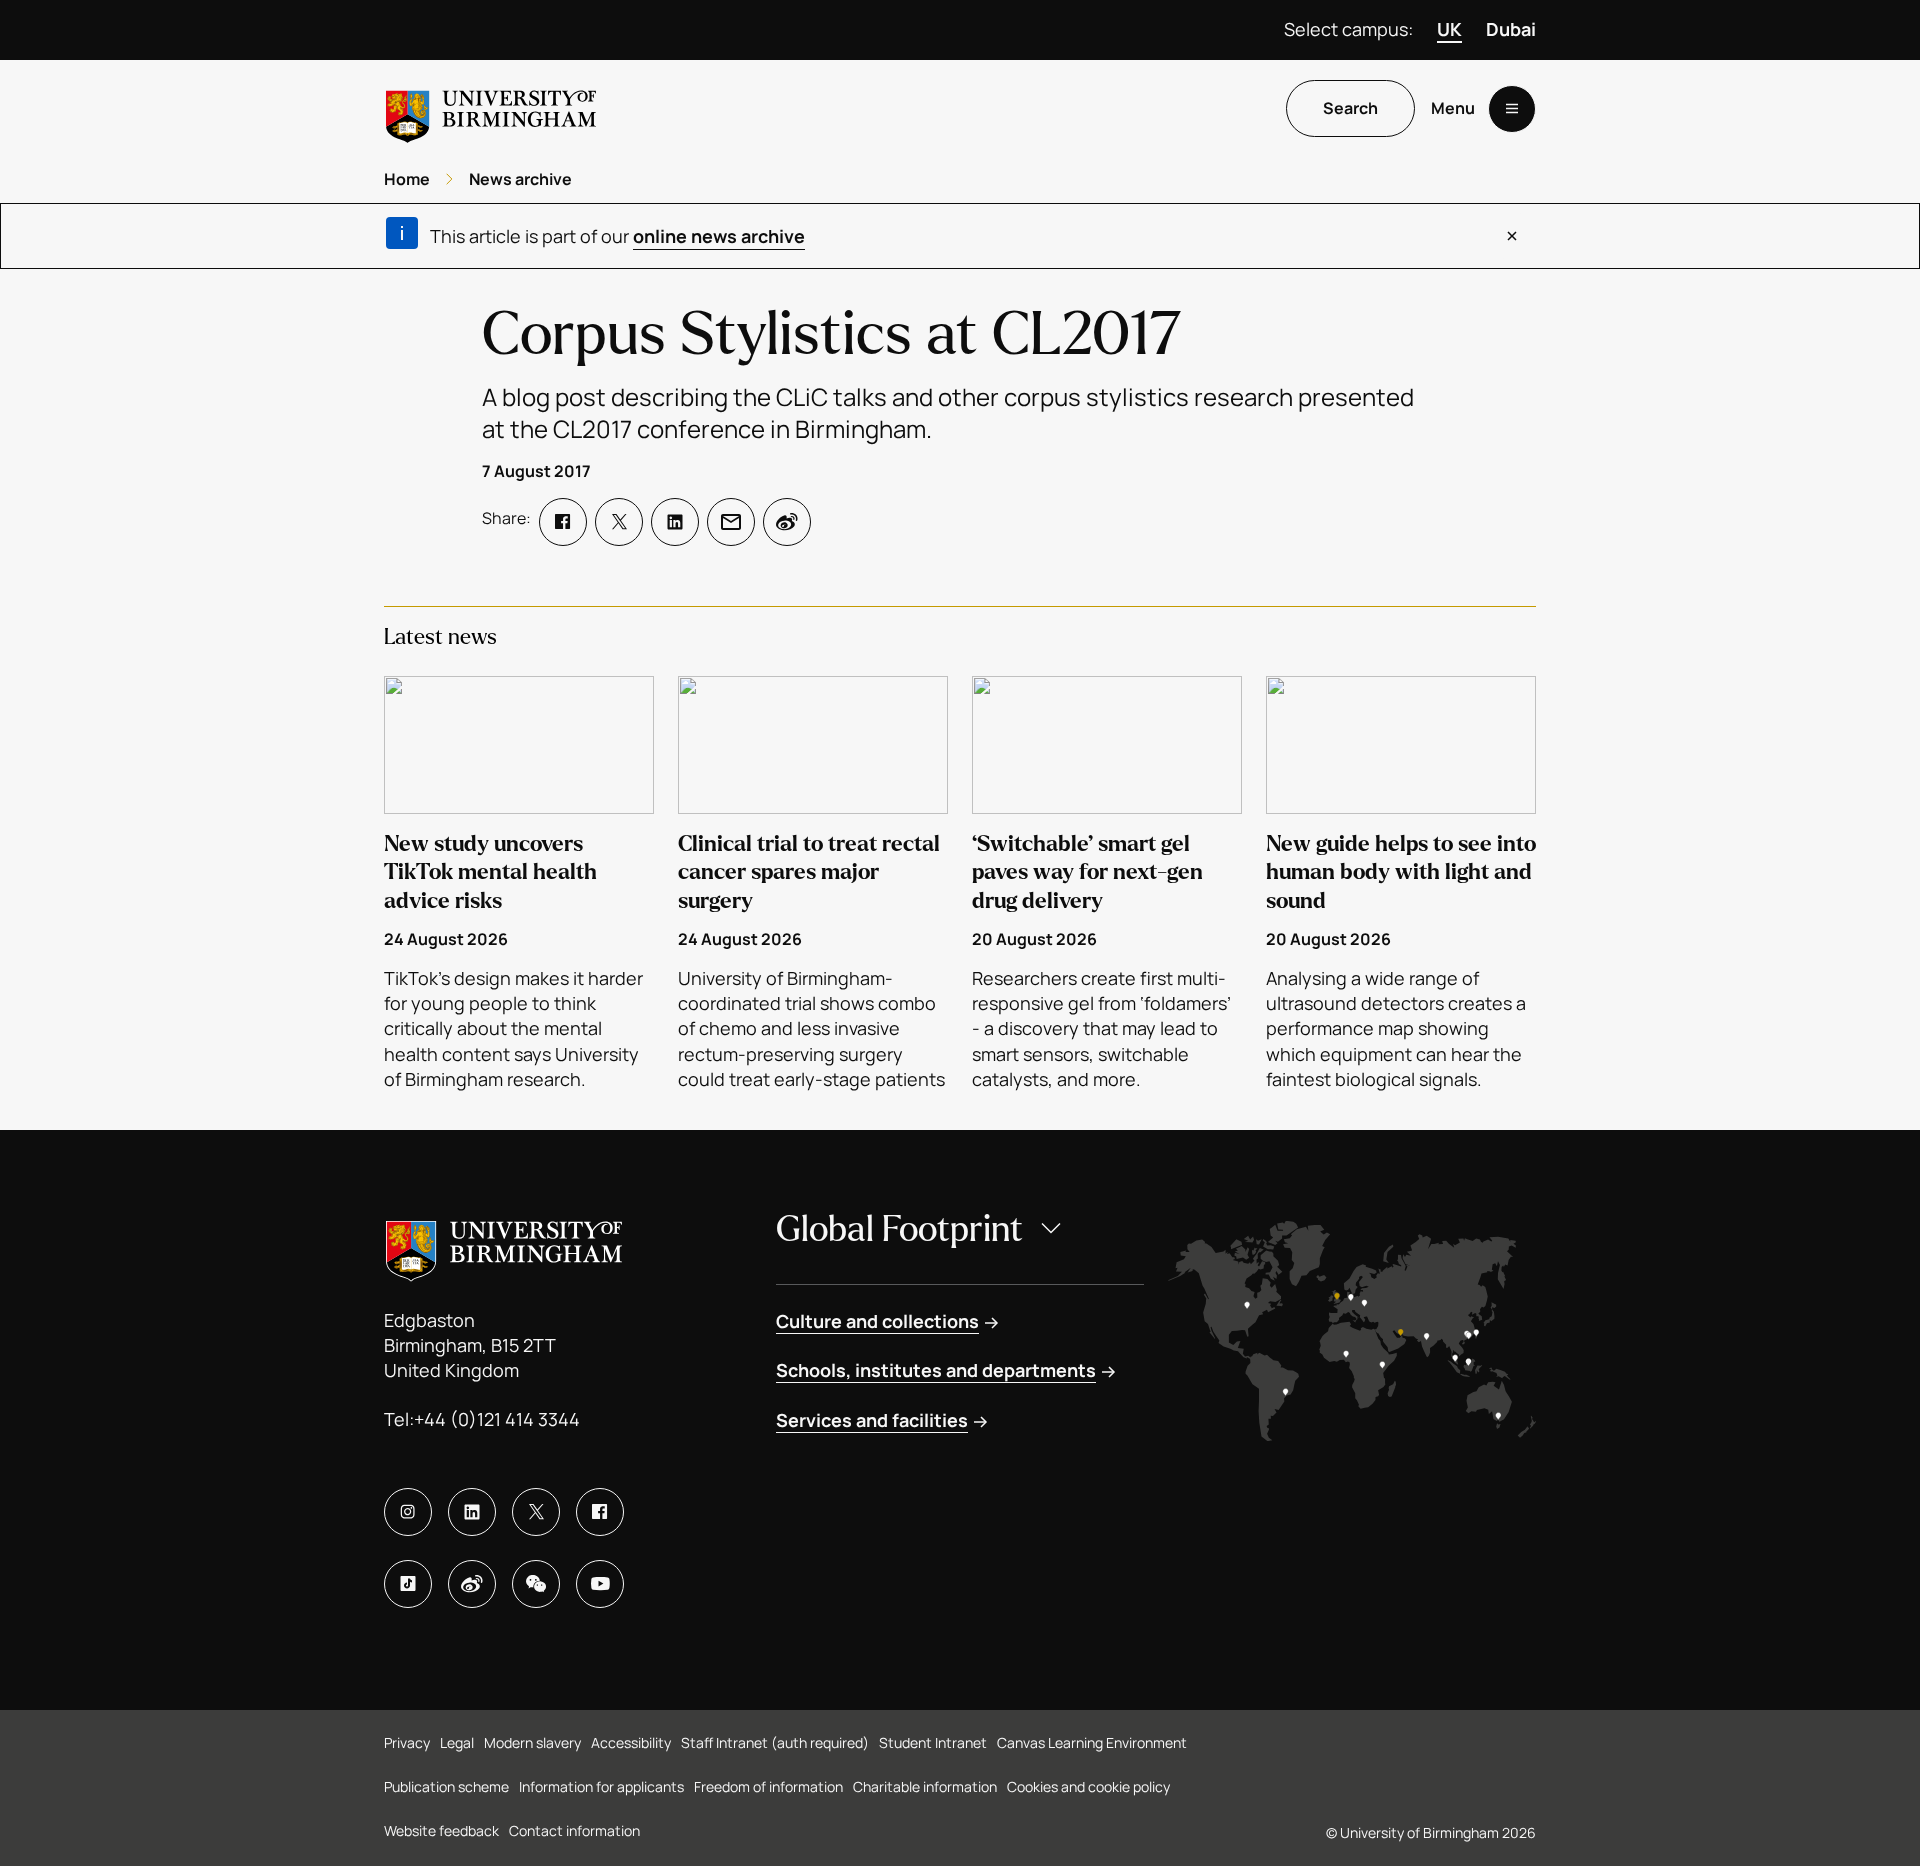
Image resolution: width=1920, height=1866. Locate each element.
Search (1350, 109)
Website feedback (441, 1830)
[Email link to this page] (731, 522)
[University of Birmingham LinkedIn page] (472, 1512)
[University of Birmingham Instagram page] (408, 1512)
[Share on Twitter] (619, 522)
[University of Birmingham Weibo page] (472, 1584)
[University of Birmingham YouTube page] (600, 1584)
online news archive (719, 236)
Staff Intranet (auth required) (775, 1742)
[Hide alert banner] (1512, 236)
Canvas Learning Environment (1092, 1742)
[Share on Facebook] (563, 522)
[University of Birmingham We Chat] (536, 1584)
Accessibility (631, 1742)
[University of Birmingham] (491, 108)
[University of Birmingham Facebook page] (600, 1512)
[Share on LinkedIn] (675, 522)
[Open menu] (1512, 109)
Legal (457, 1742)
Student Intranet (933, 1742)
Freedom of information (768, 1786)
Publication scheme (446, 1786)
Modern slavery (532, 1742)
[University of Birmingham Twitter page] (536, 1512)
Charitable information (925, 1786)
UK (1449, 29)
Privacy (407, 1742)
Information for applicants (601, 1786)
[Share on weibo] (787, 522)
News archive (520, 179)
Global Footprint (899, 1229)
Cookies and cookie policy (1088, 1786)
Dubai (1511, 29)
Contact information (574, 1830)
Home (407, 179)
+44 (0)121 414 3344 (497, 1419)
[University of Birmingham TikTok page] (408, 1584)
